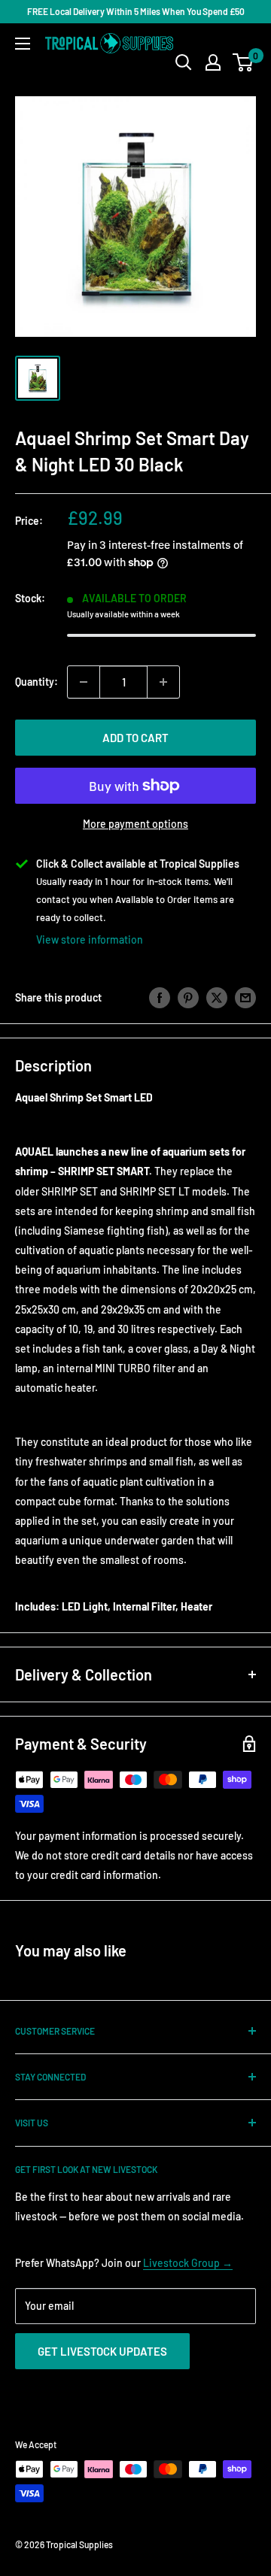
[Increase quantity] (163, 682)
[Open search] (184, 62)
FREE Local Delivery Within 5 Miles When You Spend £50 (136, 11)
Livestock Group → (188, 2263)
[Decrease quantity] (84, 682)
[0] (244, 62)
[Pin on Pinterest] (188, 998)
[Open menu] (23, 44)
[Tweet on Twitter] (217, 998)
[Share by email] (245, 998)
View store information (90, 939)
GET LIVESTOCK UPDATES (102, 2351)
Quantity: (37, 682)
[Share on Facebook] (160, 998)
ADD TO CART (135, 738)
